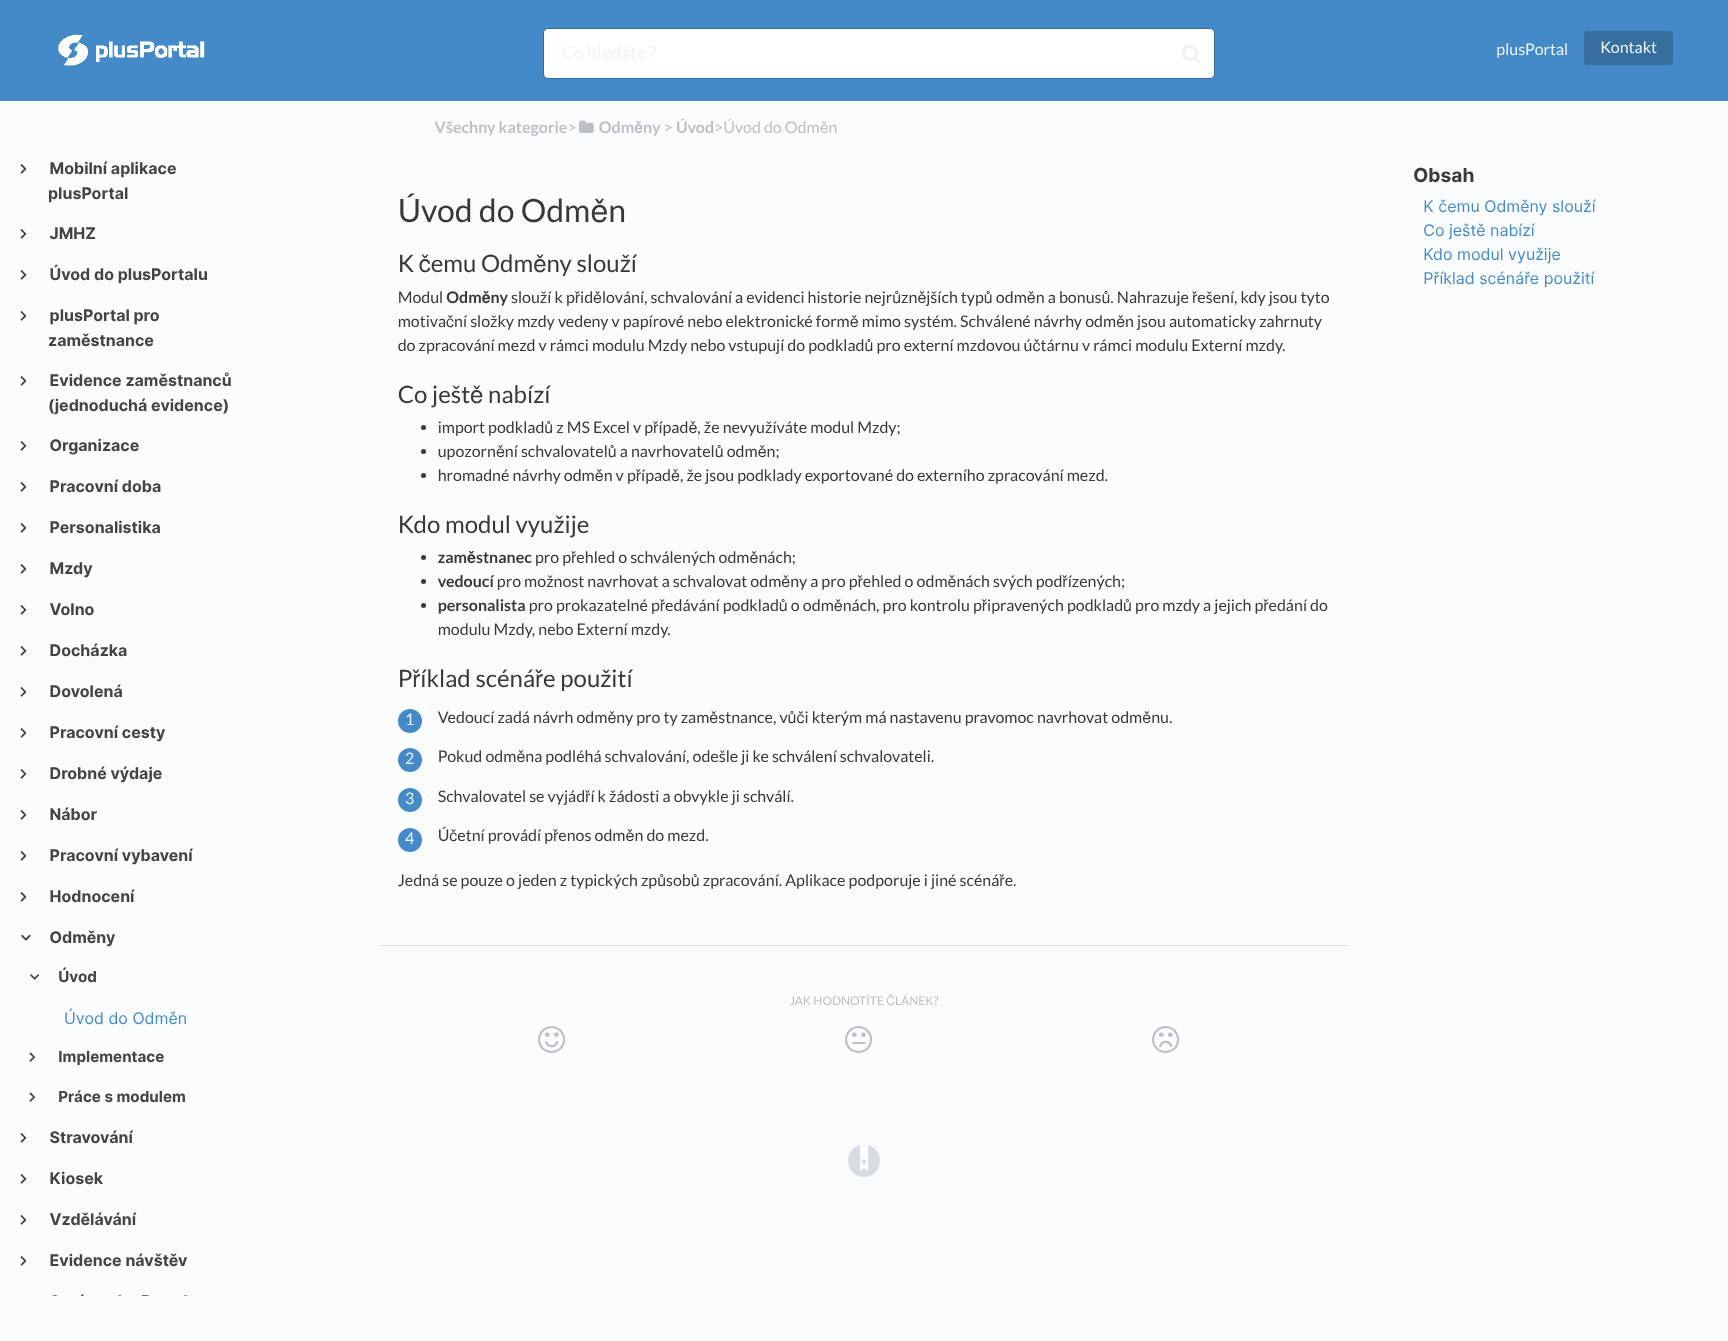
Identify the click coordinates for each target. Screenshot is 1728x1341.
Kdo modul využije (1491, 254)
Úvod (76, 976)
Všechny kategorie (501, 127)
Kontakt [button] (1628, 47)
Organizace (93, 445)
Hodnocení (91, 896)
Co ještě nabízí (1478, 230)
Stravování (90, 1137)
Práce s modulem (121, 1096)
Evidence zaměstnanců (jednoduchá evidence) (140, 392)
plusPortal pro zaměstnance (104, 327)
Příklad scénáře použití (1508, 278)
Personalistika (104, 527)
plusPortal (1532, 49)
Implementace (110, 1056)
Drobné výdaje (105, 773)
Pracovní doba (104, 486)
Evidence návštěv (118, 1260)
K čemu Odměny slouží (1509, 206)
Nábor (72, 814)
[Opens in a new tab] (864, 1160)
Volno (71, 609)
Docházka (87, 650)
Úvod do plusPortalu (128, 274)
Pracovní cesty (106, 732)
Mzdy (70, 568)
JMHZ (72, 233)
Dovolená (85, 691)
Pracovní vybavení (120, 855)
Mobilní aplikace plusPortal (112, 180)
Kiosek (75, 1178)
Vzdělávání (92, 1219)
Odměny (81, 937)
